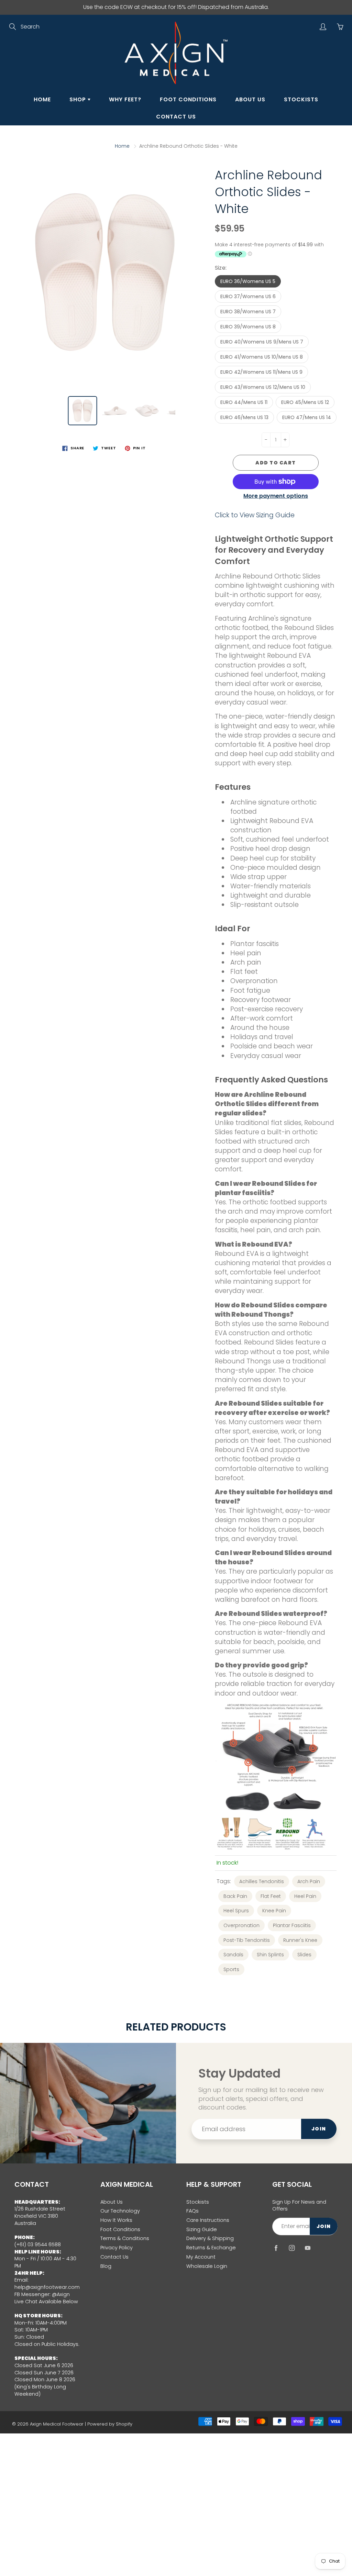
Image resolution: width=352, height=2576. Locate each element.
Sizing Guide (202, 2229)
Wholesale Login (207, 2266)
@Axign (61, 2294)
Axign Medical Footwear (57, 2424)
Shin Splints (270, 1955)
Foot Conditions (188, 99)
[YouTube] (307, 2248)
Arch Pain (309, 1881)
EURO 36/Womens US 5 (248, 281)
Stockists (301, 99)
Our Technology (120, 2211)
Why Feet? (125, 99)
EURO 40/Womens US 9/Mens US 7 (262, 342)
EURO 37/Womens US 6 (248, 296)
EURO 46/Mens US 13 (244, 417)
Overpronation (241, 1925)
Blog (106, 2266)
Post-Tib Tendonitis (247, 1940)
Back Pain (235, 1896)
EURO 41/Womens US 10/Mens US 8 (262, 357)
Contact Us (176, 117)
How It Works (116, 2220)
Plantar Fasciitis (292, 1925)
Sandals (233, 1955)
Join (319, 2129)
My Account (201, 2257)
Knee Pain (274, 1911)
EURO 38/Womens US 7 (248, 312)
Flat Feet (271, 1896)
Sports (231, 1969)
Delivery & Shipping (210, 2238)
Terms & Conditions (125, 2238)
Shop (79, 99)
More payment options (276, 496)
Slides (304, 1955)
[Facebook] (276, 2248)
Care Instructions (208, 2220)
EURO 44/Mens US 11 (244, 402)
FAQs (192, 2211)
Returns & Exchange (211, 2248)
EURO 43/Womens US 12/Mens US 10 (263, 387)
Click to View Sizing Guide (255, 515)
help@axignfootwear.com (47, 2287)
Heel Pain (305, 1896)
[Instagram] (292, 2248)
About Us (250, 99)
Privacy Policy (117, 2248)
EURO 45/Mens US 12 (305, 402)
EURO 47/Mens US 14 (307, 417)
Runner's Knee (300, 1940)
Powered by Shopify (110, 2424)
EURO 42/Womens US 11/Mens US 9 (261, 372)
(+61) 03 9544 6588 (38, 2245)
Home (42, 99)
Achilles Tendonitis (262, 1881)
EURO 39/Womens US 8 (248, 327)
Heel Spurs (236, 1911)
